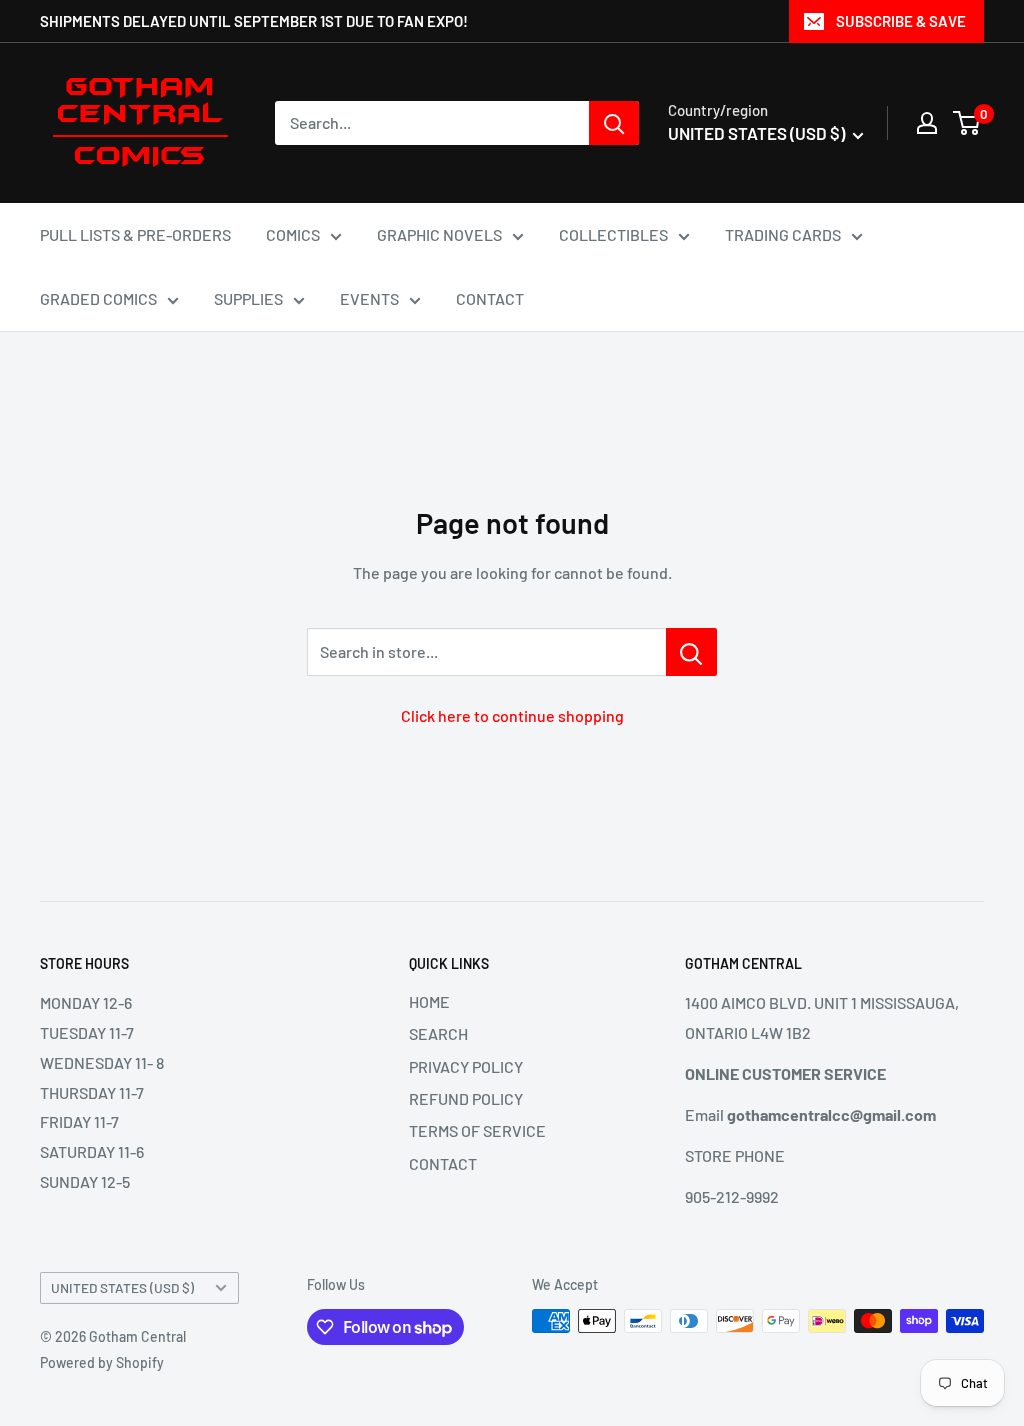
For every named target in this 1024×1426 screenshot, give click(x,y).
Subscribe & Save (901, 21)
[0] (967, 123)
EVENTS (369, 298)
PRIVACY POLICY (466, 1066)
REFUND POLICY (466, 1098)
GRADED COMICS (98, 298)
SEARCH (438, 1033)
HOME (429, 1001)
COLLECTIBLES (613, 234)
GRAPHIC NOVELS (439, 234)
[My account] (927, 123)
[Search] (614, 123)
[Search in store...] (691, 652)
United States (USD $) (122, 1287)
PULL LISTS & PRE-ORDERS (135, 234)
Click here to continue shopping (512, 715)
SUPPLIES (248, 298)
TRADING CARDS (783, 234)
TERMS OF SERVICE (477, 1130)
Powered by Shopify (102, 1362)
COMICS (293, 234)
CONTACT (490, 298)
